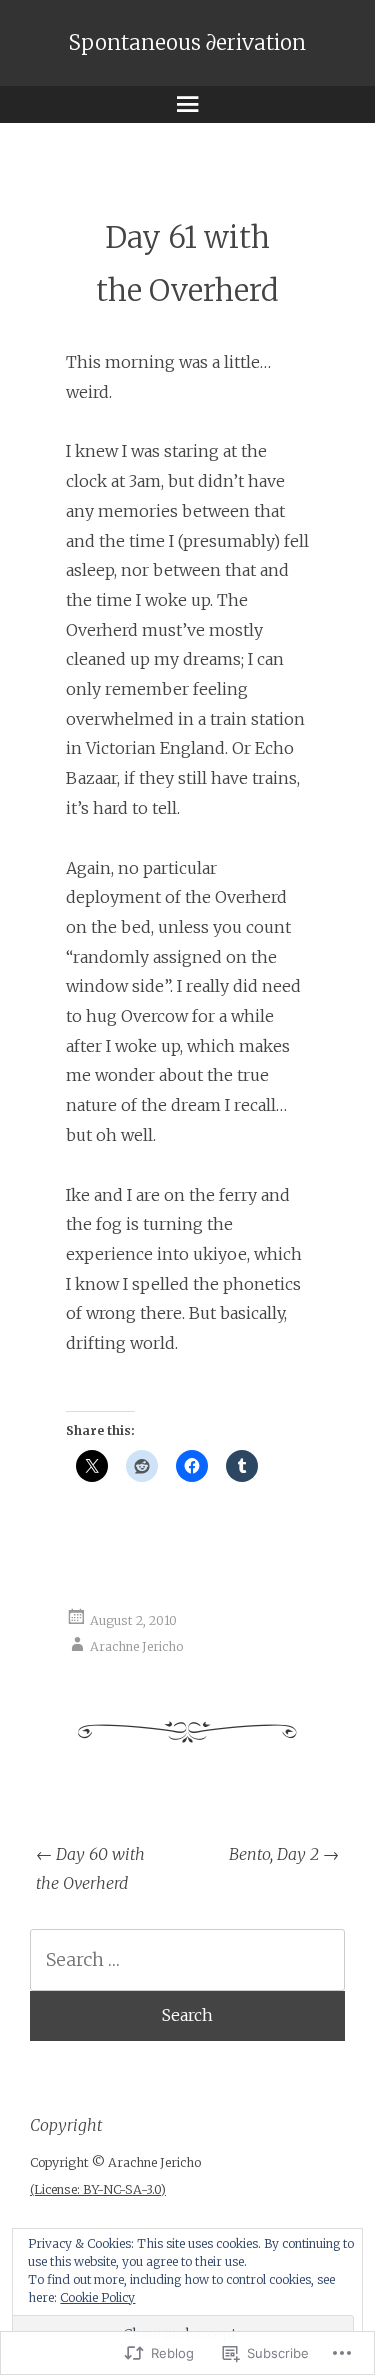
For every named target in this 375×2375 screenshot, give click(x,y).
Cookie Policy (97, 2297)
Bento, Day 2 (284, 1854)
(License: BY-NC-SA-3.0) (98, 2189)
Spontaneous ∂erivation (187, 43)
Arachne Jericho (136, 1646)
